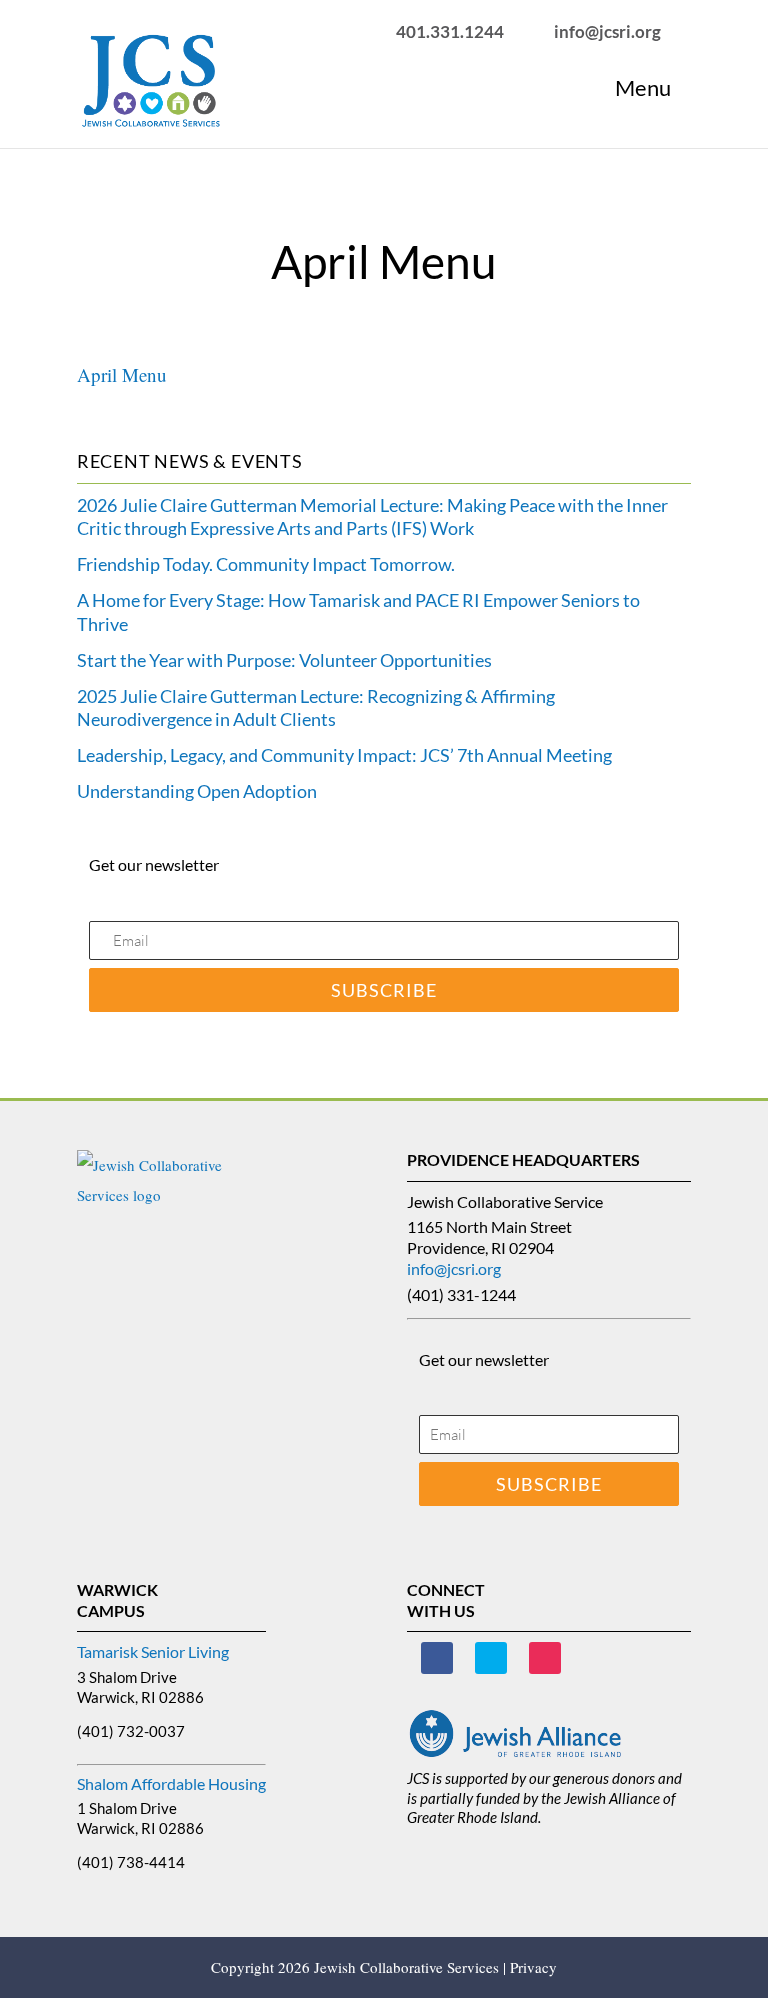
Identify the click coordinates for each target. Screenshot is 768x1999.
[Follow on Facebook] (437, 1658)
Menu (643, 87)
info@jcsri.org (454, 1268)
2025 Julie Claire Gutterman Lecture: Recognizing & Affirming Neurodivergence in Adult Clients (316, 707)
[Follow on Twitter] (491, 1658)
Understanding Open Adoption (197, 791)
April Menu (122, 374)
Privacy (533, 1967)
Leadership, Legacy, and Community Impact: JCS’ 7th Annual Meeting (344, 755)
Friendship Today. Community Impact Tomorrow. (266, 564)
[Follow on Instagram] (545, 1658)
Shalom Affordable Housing (171, 1783)
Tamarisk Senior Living (153, 1651)
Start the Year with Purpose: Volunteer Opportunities (284, 660)
